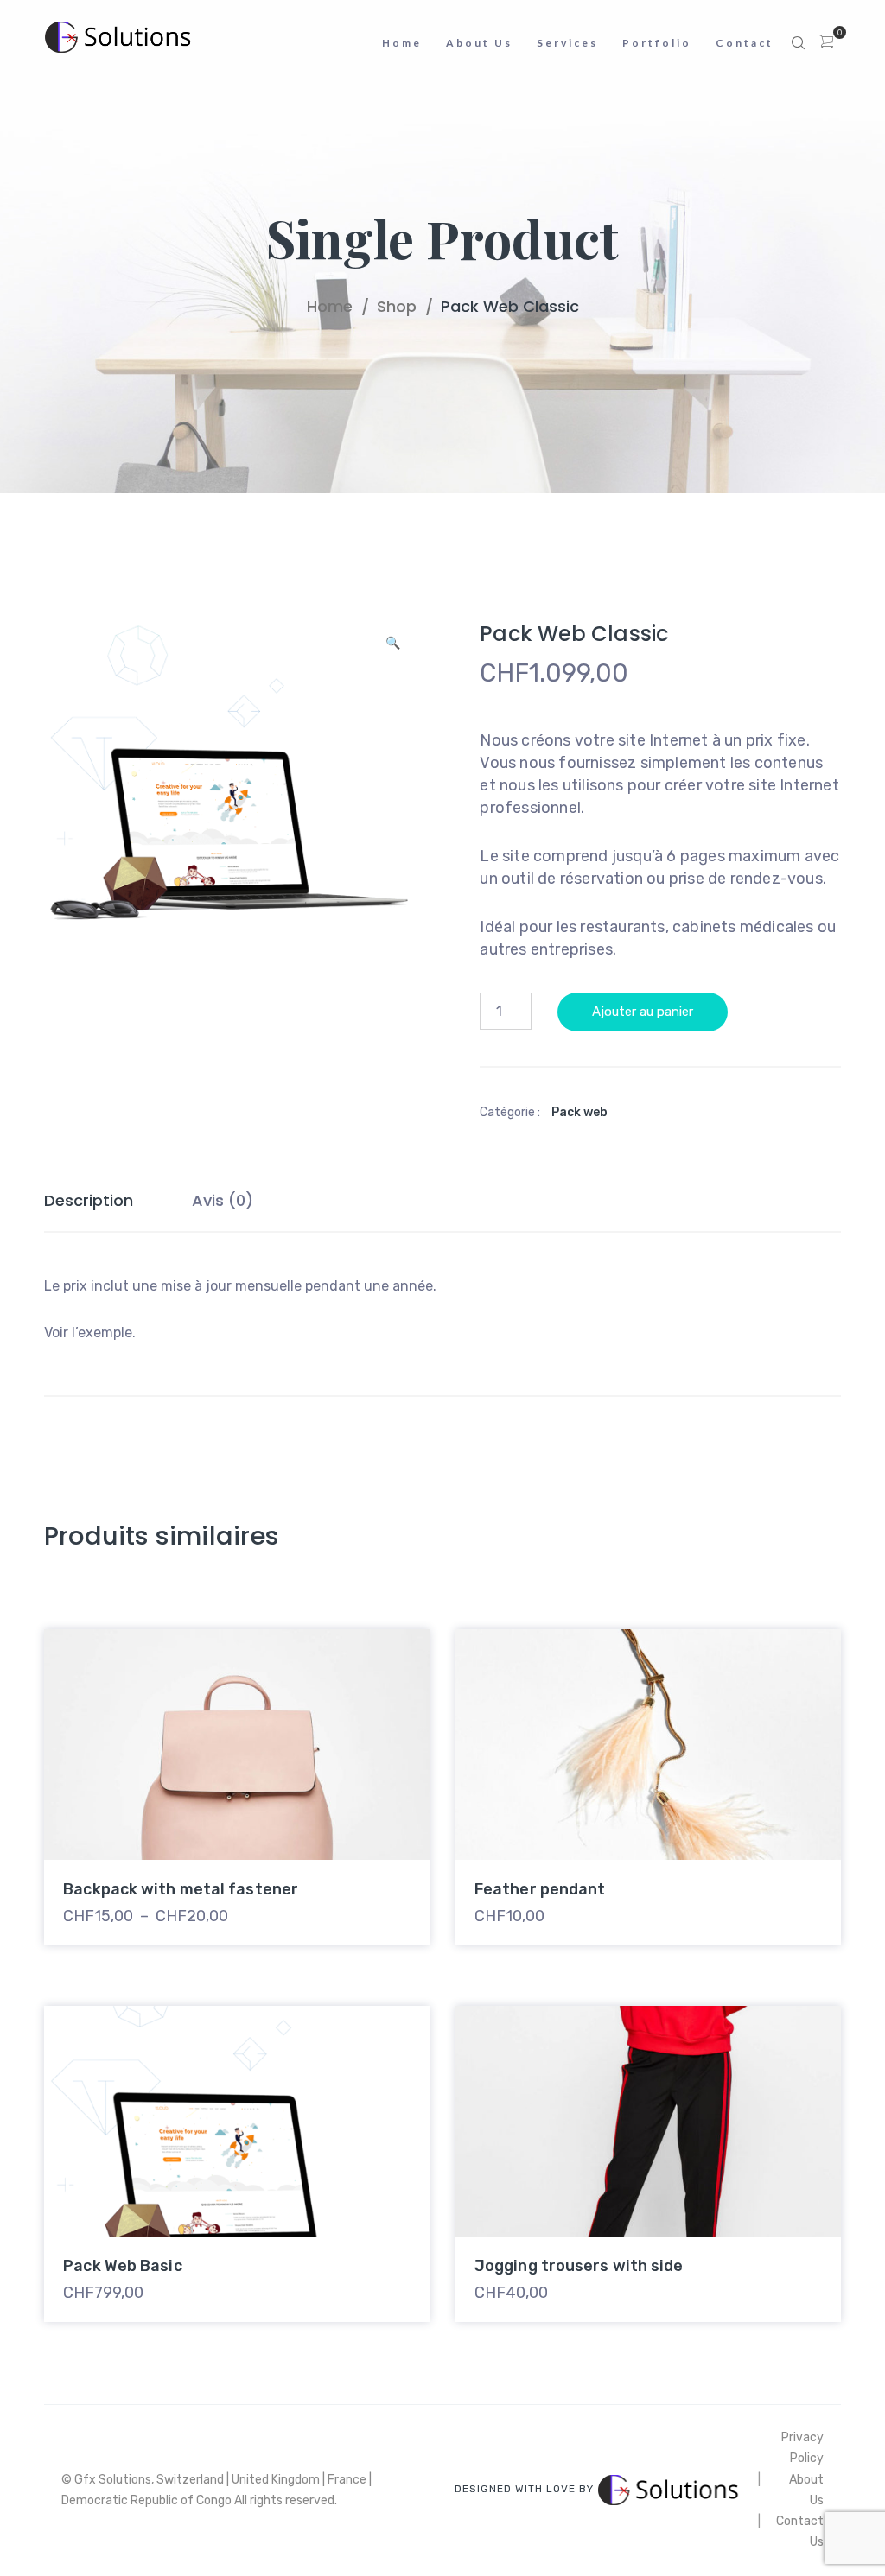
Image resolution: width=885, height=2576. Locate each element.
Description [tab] (89, 1200)
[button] (393, 648)
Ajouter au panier (643, 1012)
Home (330, 306)
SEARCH (799, 43)
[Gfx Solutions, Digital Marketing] (122, 37)
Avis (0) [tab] (223, 1200)
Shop (397, 306)
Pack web (579, 1112)
